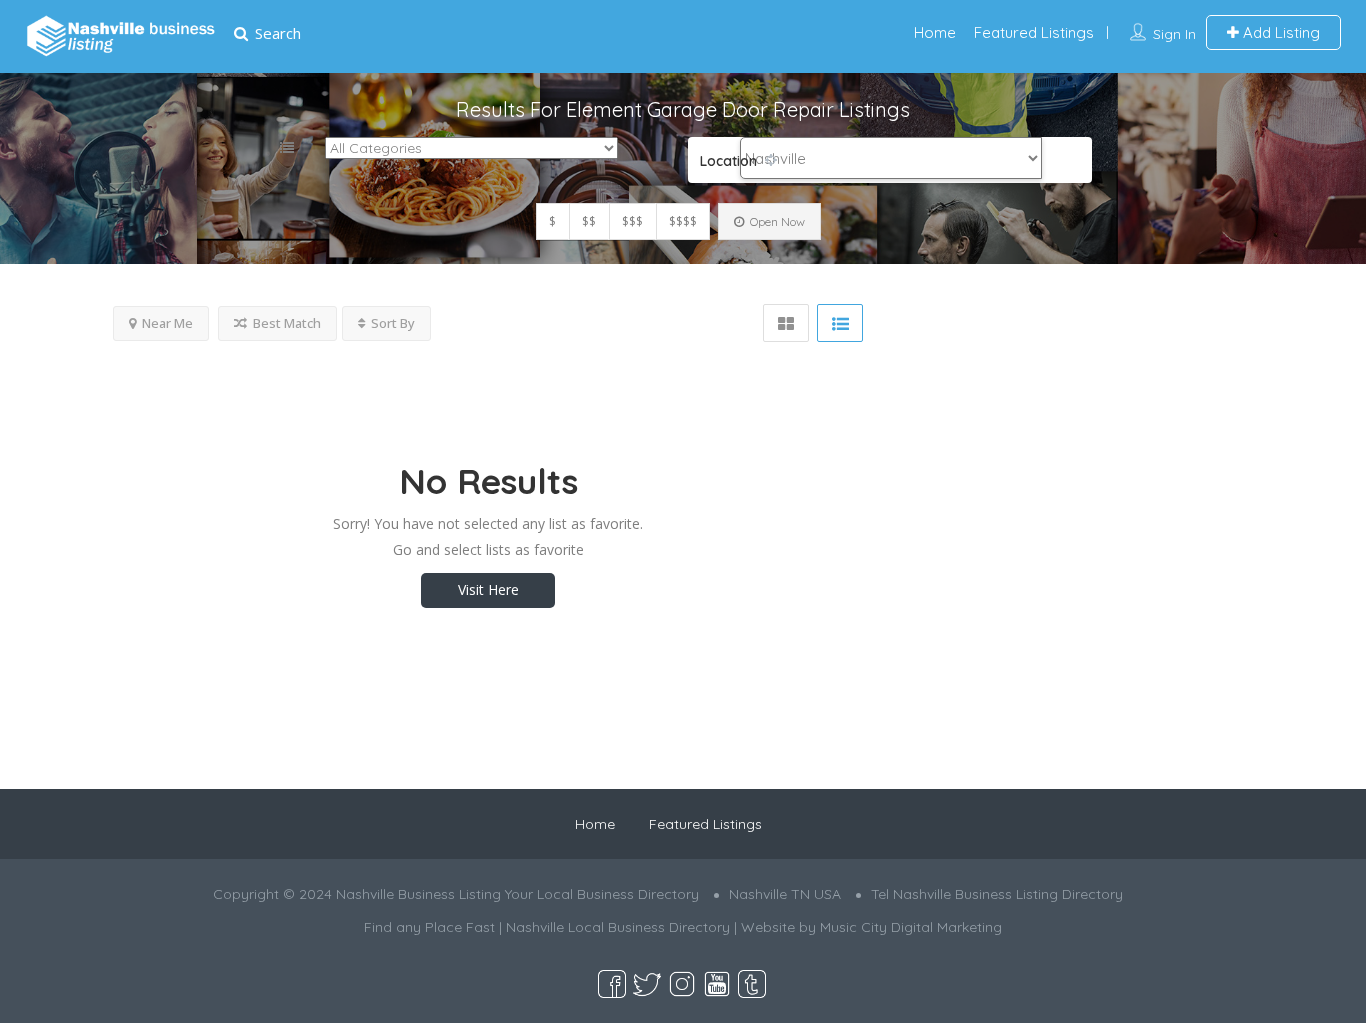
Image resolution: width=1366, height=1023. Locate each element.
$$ (589, 221)
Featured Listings (1034, 32)
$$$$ (683, 221)
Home (935, 32)
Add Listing (1279, 32)
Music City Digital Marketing (911, 927)
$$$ (632, 221)
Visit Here (488, 589)
